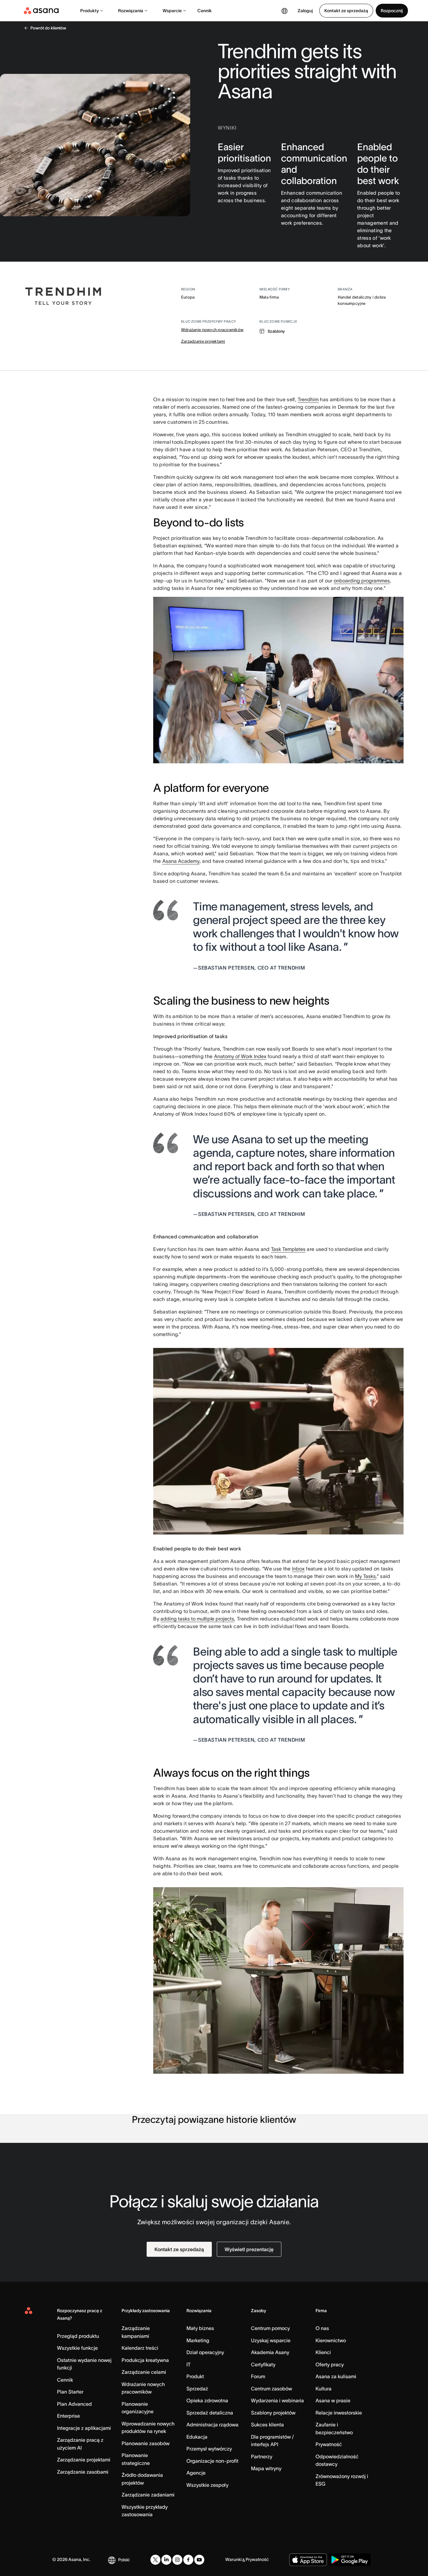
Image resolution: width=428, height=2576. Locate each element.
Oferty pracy (330, 2364)
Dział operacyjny (205, 2352)
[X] (155, 2560)
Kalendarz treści (140, 2348)
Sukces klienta (267, 2425)
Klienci (323, 2352)
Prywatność (329, 2444)
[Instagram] (177, 2560)
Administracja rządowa (212, 2425)
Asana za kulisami (336, 2376)
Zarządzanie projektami (203, 341)
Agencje (196, 2473)
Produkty (89, 11)
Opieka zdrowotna (207, 2400)
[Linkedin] (166, 2560)
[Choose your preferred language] (284, 11)
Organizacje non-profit (212, 2461)
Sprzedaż (197, 2389)
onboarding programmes (362, 581)
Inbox (298, 1569)
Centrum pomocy (270, 2328)
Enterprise (68, 2416)
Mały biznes (200, 2328)
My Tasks (365, 1576)
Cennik (205, 11)
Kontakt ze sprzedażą (346, 11)
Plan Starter (70, 2392)
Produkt (195, 2376)
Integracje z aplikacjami (84, 2428)
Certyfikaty (263, 2364)
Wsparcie (172, 11)
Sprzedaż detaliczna (210, 2413)
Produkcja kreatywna (145, 2360)
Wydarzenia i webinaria (277, 2400)
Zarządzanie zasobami (83, 2472)
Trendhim (308, 399)
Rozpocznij (392, 11)
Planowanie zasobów (146, 2443)
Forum (258, 2376)
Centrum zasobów (271, 2389)
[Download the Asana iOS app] (308, 2560)
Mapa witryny (266, 2468)
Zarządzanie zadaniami (148, 2495)
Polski (124, 2560)
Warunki (233, 2559)
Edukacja (197, 2437)
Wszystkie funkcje (77, 2348)
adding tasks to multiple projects (197, 1619)
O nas (322, 2328)
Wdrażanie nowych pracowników (212, 330)
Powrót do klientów (48, 28)
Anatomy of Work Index (240, 1056)
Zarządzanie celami (144, 2372)
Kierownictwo (331, 2340)
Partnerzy (262, 2456)
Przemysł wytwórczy (209, 2449)
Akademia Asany (270, 2352)
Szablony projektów (273, 2413)
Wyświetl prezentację (249, 2249)
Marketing (198, 2340)
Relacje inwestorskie (339, 2413)
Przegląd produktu (78, 2336)
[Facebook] (188, 2560)
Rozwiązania (131, 11)
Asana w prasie (333, 2400)
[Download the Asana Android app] (350, 2560)
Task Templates (288, 1249)
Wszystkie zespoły (207, 2485)
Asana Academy (181, 861)
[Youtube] (199, 2560)
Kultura (324, 2389)
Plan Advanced (74, 2404)
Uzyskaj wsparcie (271, 2340)
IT (188, 2364)
